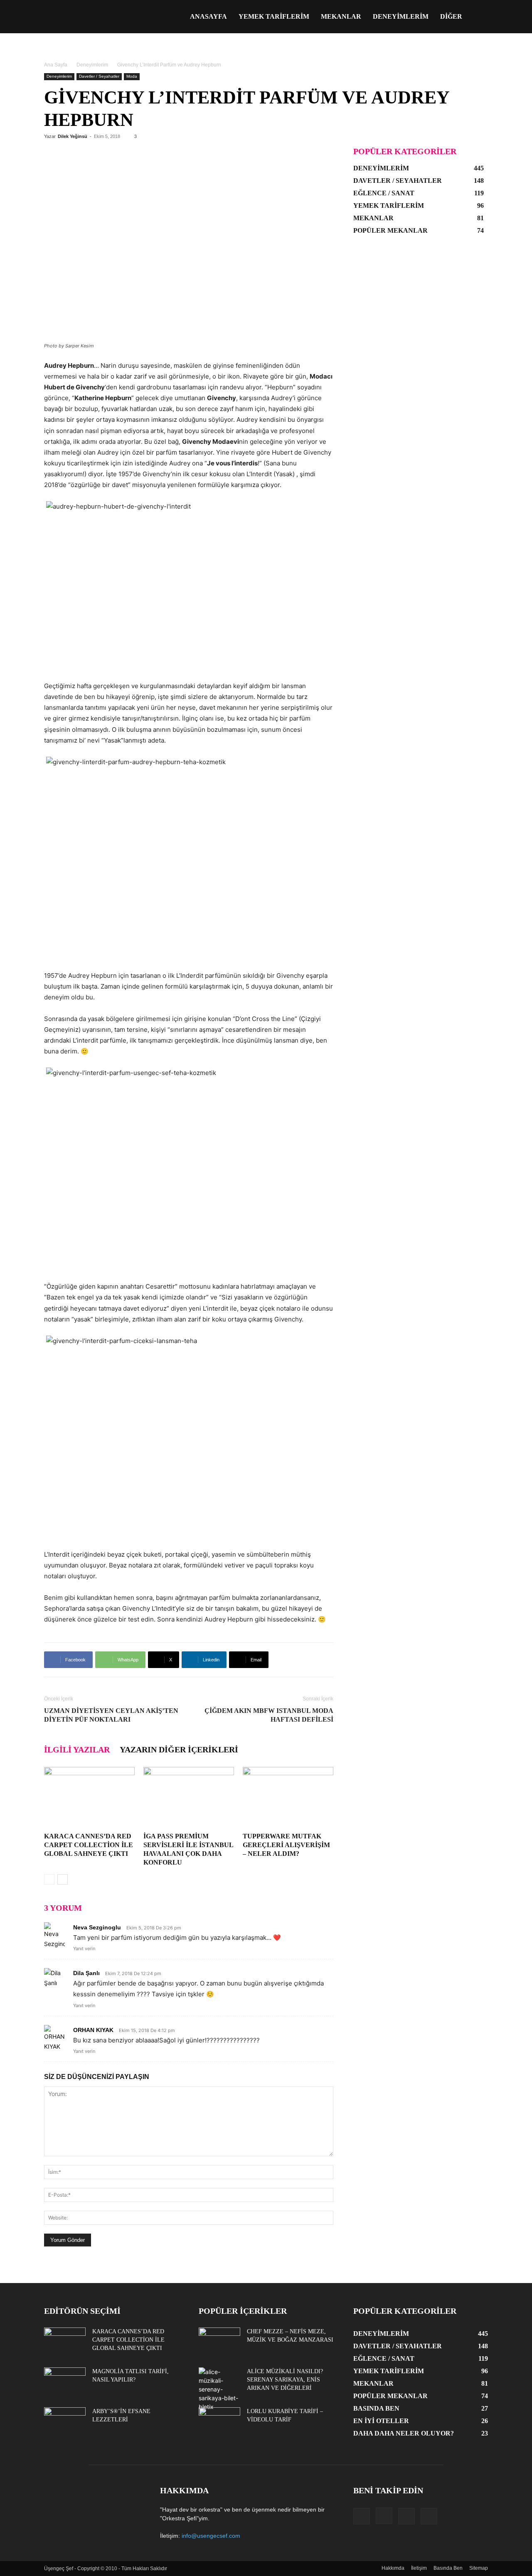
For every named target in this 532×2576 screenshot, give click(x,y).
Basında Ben (448, 2568)
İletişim (419, 2568)
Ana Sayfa (56, 65)
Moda (132, 76)
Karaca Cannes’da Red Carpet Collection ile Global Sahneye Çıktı (89, 1845)
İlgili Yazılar (77, 1749)
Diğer (451, 16)
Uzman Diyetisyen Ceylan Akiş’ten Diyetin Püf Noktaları (111, 1715)
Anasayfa (208, 16)
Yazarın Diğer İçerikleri (179, 1749)
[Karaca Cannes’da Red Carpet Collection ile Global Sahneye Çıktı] (89, 1798)
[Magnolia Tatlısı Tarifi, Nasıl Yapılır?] (65, 2382)
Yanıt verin (84, 1949)
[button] (478, 17)
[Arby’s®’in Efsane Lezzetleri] (65, 2422)
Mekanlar (341, 16)
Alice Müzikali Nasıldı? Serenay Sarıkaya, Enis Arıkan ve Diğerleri (285, 2380)
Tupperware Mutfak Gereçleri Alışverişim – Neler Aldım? (286, 1845)
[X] (406, 2516)
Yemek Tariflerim (274, 16)
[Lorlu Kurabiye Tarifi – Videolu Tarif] (219, 2422)
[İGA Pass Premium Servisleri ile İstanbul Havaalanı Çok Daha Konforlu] (189, 1798)
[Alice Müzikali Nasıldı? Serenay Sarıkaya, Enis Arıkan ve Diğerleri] (219, 2389)
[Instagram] (384, 2516)
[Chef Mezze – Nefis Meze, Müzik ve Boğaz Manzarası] (219, 2342)
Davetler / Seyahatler (99, 76)
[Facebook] (362, 2516)
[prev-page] (49, 1879)
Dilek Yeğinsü (73, 136)
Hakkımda (393, 2568)
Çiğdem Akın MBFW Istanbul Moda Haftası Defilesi (269, 1715)
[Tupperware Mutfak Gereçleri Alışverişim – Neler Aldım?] (288, 1798)
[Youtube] (429, 2516)
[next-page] (63, 1879)
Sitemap (479, 2568)
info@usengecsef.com (211, 2536)
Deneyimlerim (401, 16)
